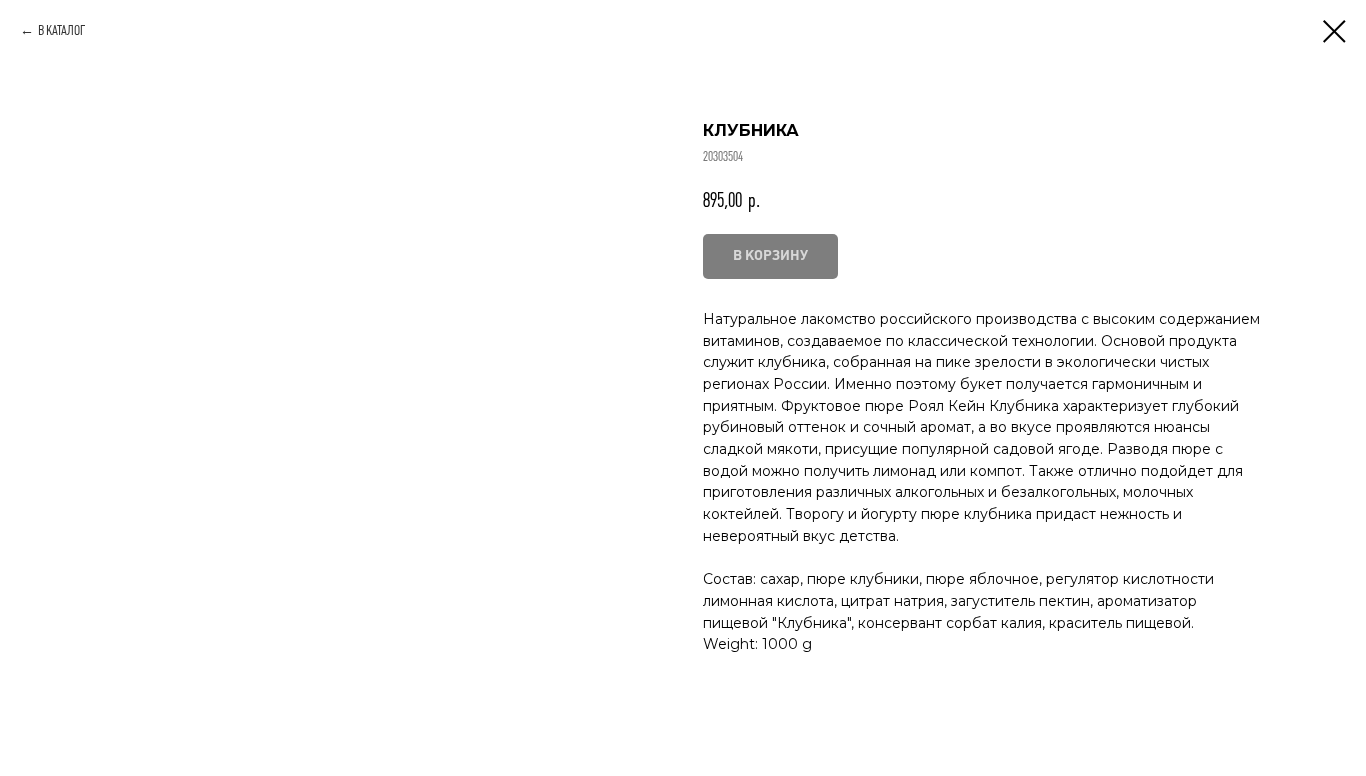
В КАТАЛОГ (61, 30)
